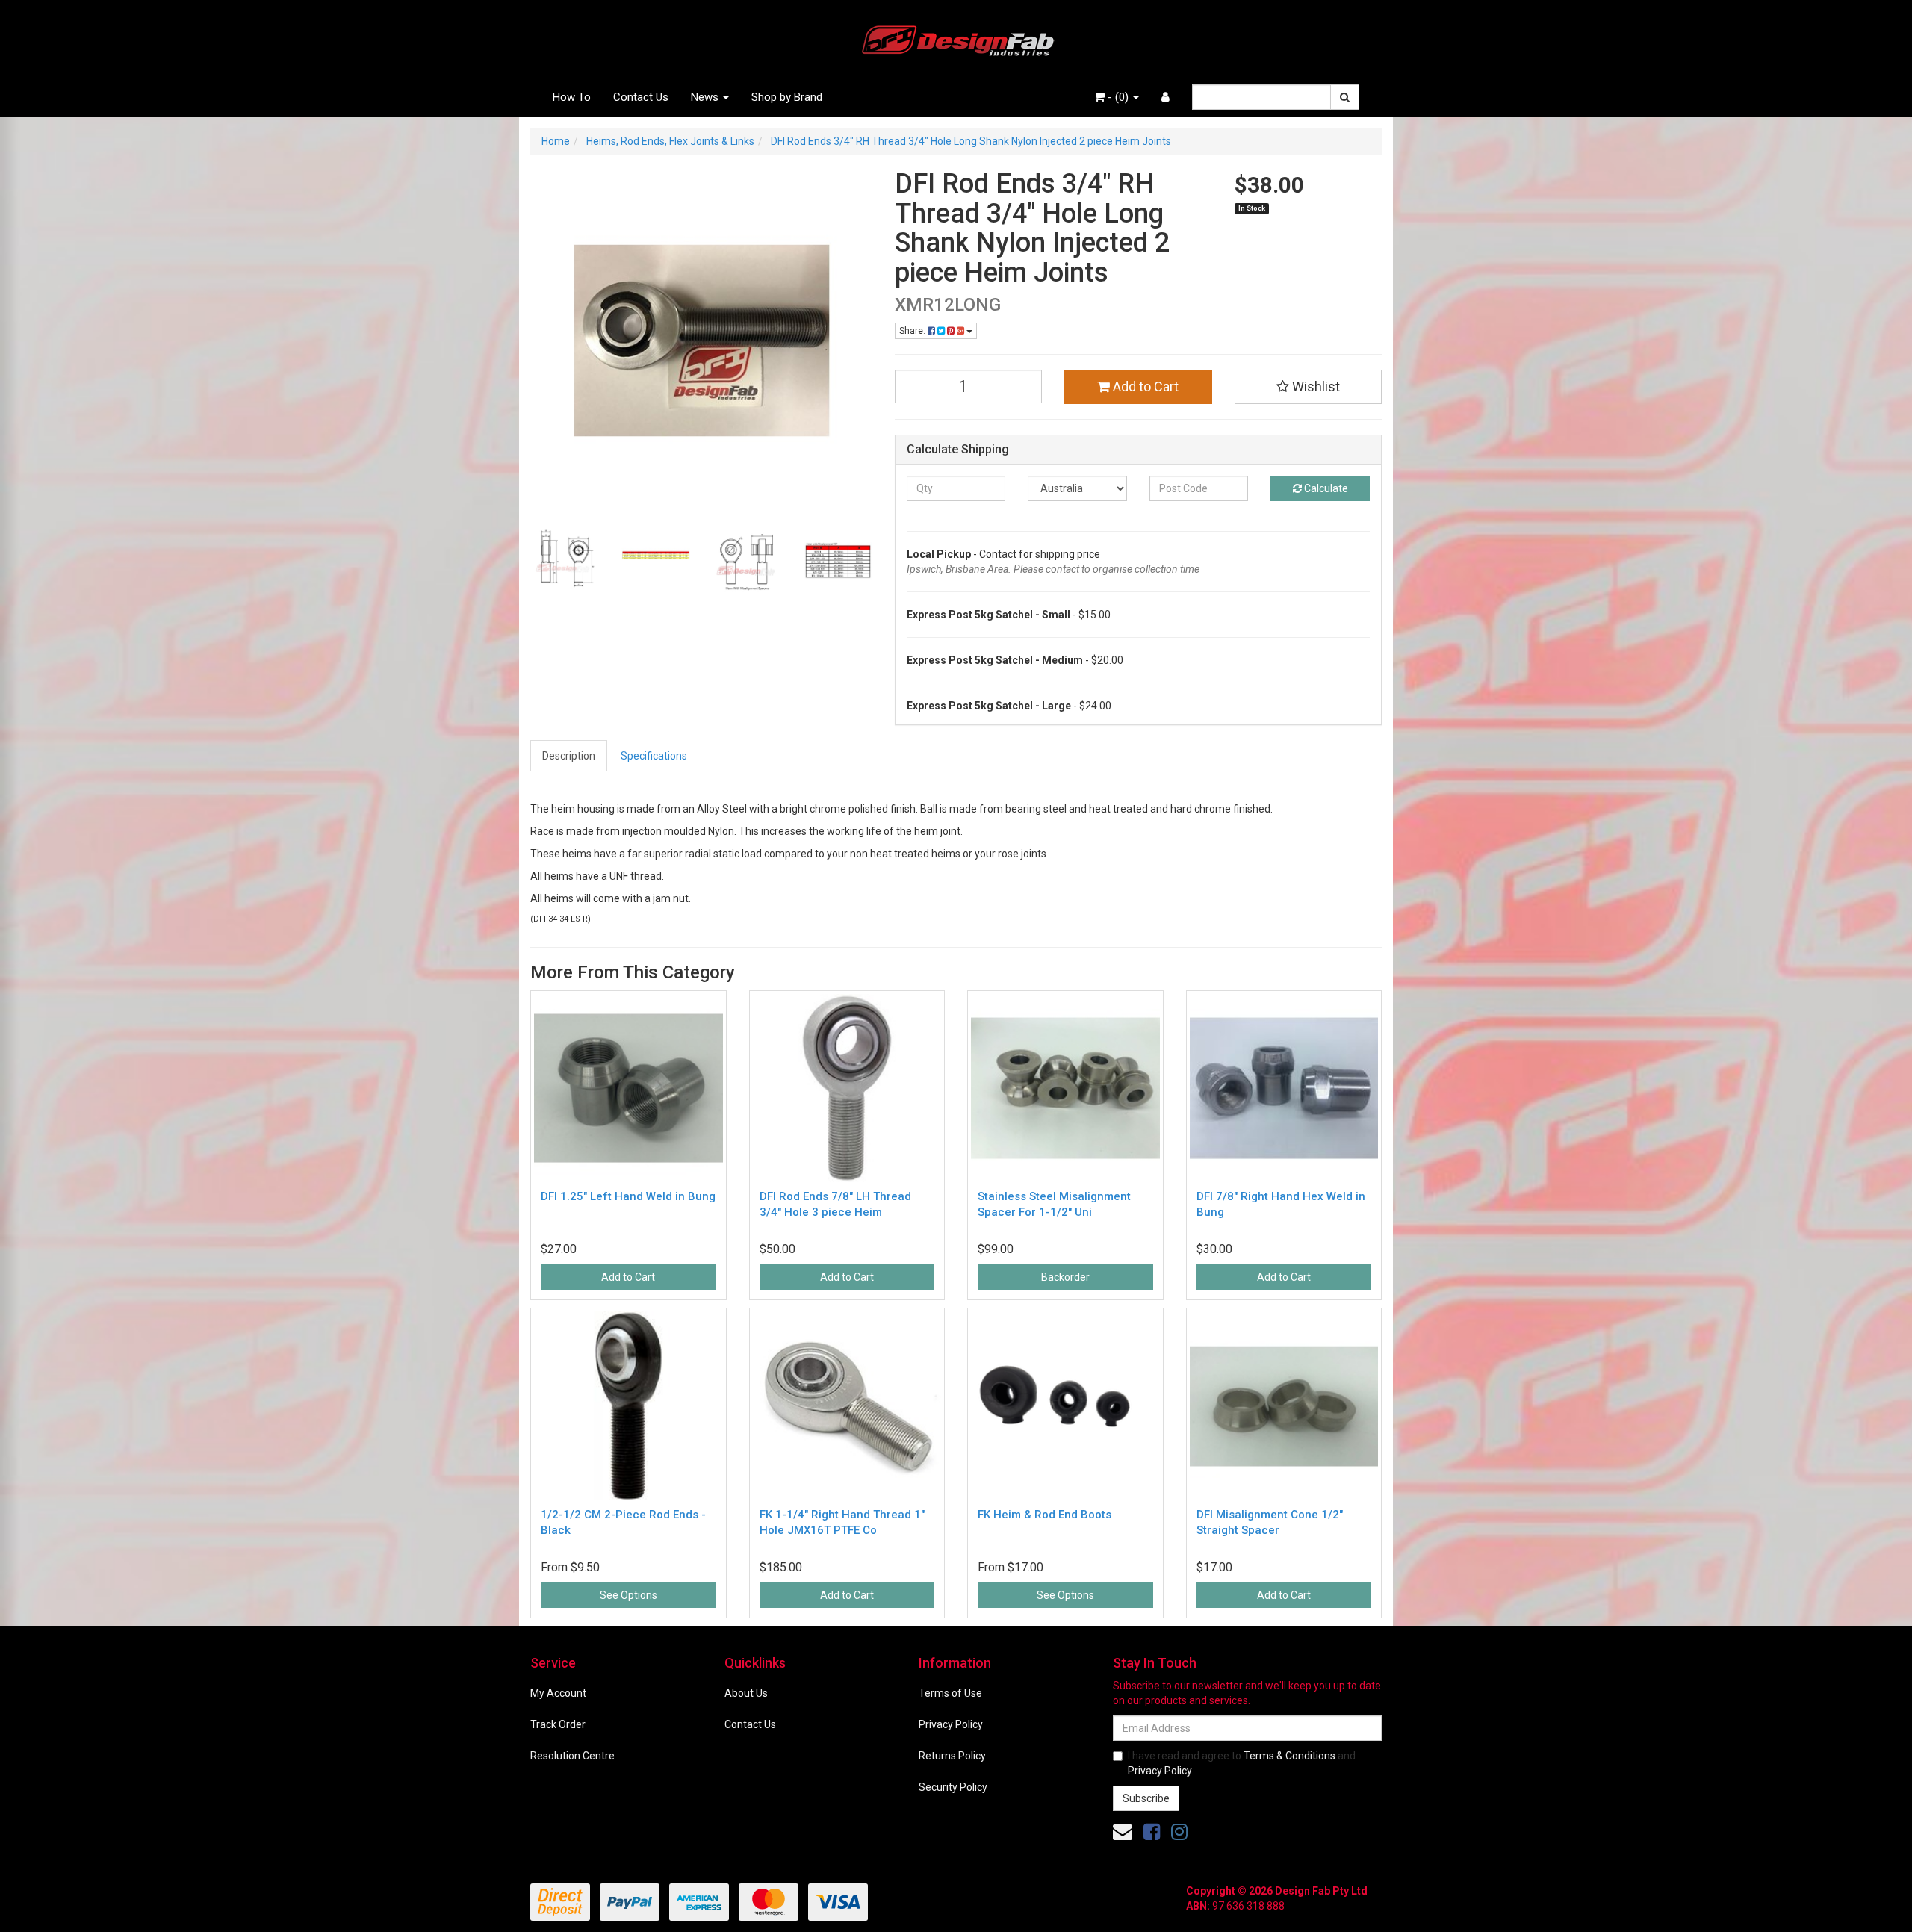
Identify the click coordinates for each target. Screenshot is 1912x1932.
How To (572, 97)
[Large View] (565, 561)
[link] (1152, 1832)
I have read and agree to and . (1242, 1763)
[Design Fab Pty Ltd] (956, 38)
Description (569, 756)
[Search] (1345, 97)
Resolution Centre (572, 1756)
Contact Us (641, 97)
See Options (628, 1595)
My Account (558, 1693)
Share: (913, 331)
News (706, 97)
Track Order (558, 1724)
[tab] (569, 756)
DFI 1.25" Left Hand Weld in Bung (628, 1196)
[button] (1309, 387)
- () (1118, 97)
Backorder (1065, 1277)
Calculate (1325, 488)
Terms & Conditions (1289, 1756)
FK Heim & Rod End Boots (1045, 1515)
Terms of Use (950, 1693)
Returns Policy (952, 1756)
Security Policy (953, 1787)
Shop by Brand (787, 97)
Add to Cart (1144, 386)
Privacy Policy (951, 1724)
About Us (746, 1693)
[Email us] (1123, 1832)
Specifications (654, 756)
